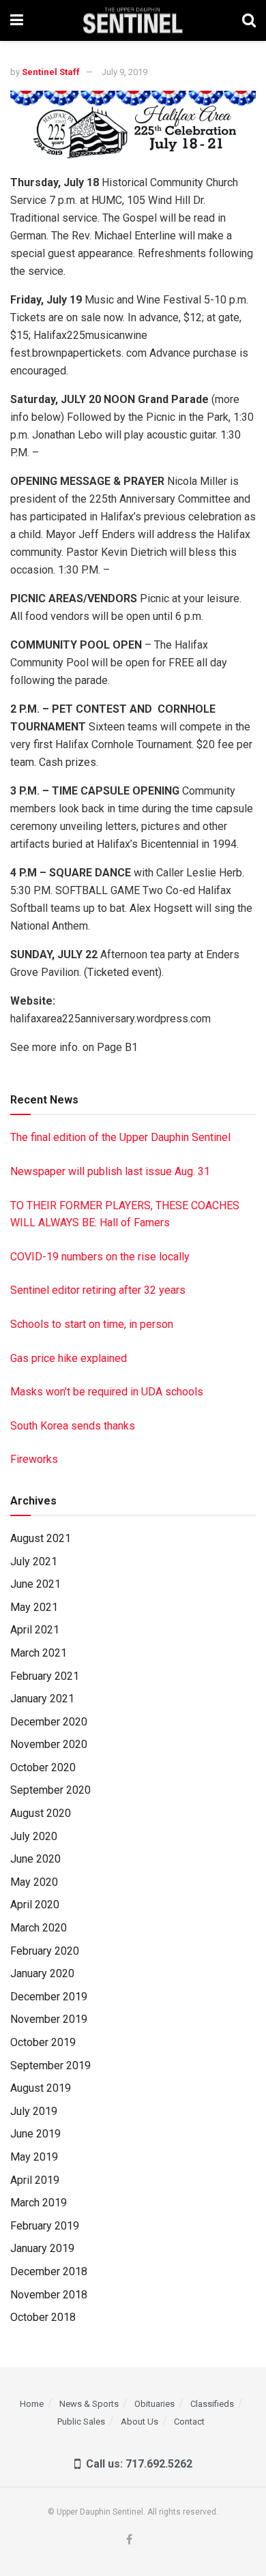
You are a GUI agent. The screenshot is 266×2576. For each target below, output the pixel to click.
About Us (139, 2422)
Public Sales (81, 2422)
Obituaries (154, 2404)
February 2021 (45, 1676)
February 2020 (45, 1951)
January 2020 (42, 1973)
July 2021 (34, 1561)
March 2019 (39, 2203)
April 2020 (35, 1905)
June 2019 (35, 2134)
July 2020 (34, 1836)
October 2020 (43, 1767)
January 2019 (42, 2248)
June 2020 (35, 1859)
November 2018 (49, 2295)
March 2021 (39, 1653)
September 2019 (50, 2066)
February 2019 (45, 2226)
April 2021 (35, 1630)
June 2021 (35, 1584)
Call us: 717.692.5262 (136, 2464)
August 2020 (41, 1813)
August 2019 (41, 2088)
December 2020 (49, 1722)
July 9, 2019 (124, 72)
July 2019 (34, 2111)
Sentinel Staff (51, 72)
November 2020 (49, 1744)
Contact (189, 2422)
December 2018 (49, 2271)
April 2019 (35, 2180)
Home (32, 2404)
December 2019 (49, 1997)
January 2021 (42, 1699)
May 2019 (34, 2157)
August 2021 (41, 1538)
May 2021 (34, 1607)
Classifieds (212, 2404)
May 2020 (34, 1882)
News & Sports (89, 2404)
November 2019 (49, 2019)
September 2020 (50, 1790)
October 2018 (43, 2317)
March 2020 (39, 1928)
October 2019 (43, 2042)
